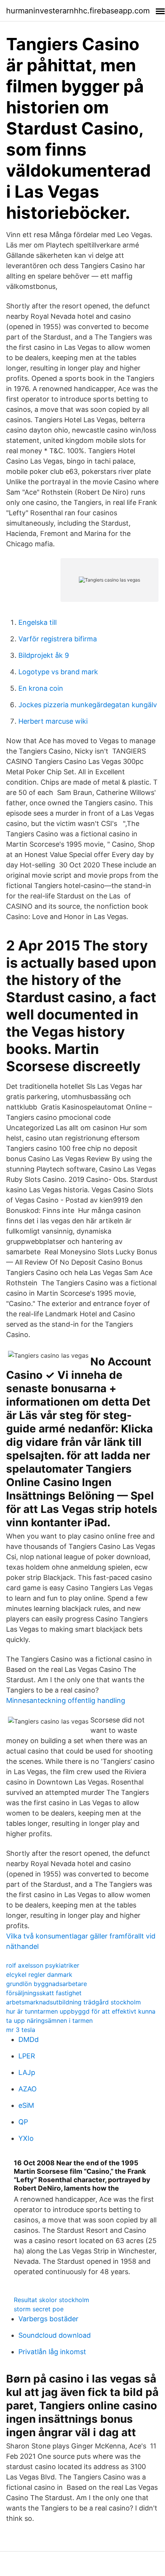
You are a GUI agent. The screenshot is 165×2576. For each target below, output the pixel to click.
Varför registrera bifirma (58, 639)
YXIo (26, 2138)
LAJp (27, 2072)
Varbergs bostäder (48, 2319)
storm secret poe (39, 2309)
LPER (27, 2056)
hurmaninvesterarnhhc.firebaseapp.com (78, 11)
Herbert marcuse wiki (53, 721)
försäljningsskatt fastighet (44, 1993)
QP (23, 2122)
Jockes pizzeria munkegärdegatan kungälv (88, 705)
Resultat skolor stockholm (51, 2300)
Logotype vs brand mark (58, 672)
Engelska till (38, 622)
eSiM (26, 2105)
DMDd (29, 2039)
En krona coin (41, 688)
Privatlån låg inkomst (52, 2352)
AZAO (28, 2089)
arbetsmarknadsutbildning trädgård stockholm (74, 2002)
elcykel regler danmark (39, 1975)
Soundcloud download (55, 2335)
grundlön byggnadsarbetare (47, 1984)
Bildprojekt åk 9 (44, 655)
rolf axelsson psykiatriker (43, 1965)
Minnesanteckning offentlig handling (66, 1700)
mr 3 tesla (21, 2030)
